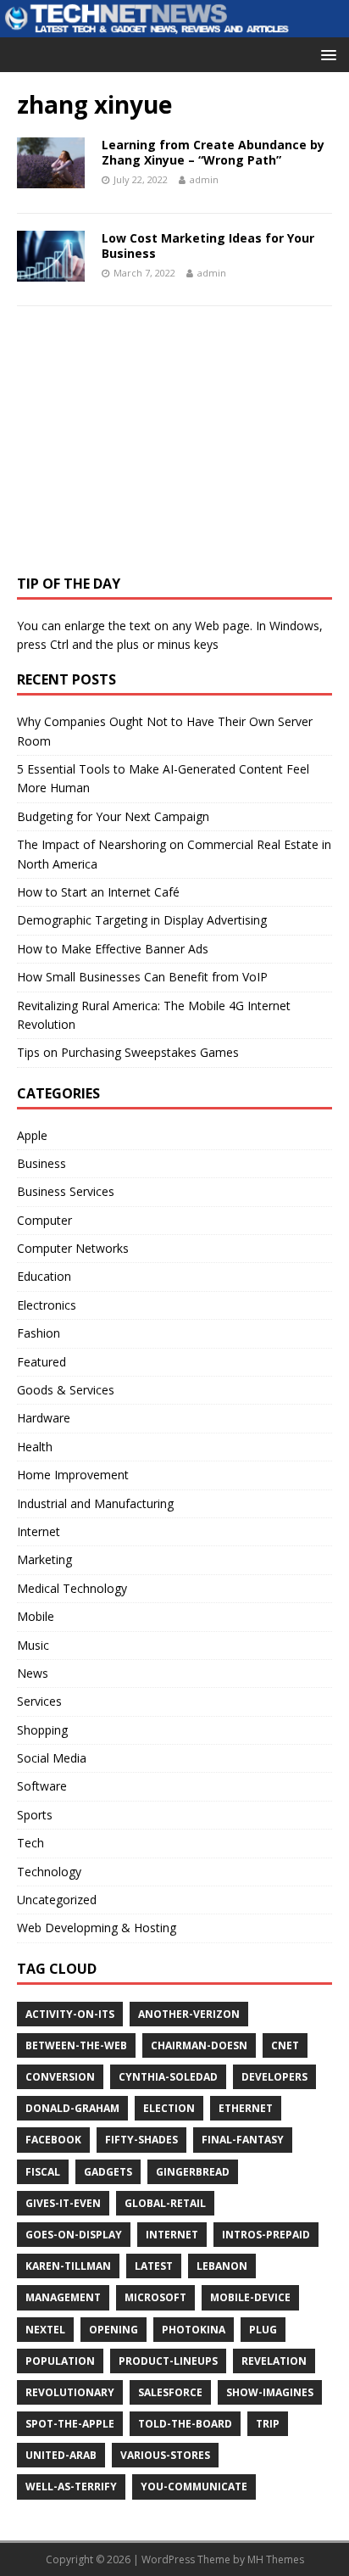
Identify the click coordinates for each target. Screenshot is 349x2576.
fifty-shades (141, 2140)
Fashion (39, 1333)
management (63, 2297)
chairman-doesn (199, 2045)
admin (204, 179)
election (169, 2108)
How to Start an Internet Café (98, 892)
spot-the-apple (70, 2424)
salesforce (170, 2392)
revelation (274, 2361)
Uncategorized (57, 1900)
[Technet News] (174, 28)
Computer (44, 1220)
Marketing (44, 1559)
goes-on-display (74, 2235)
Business (42, 1163)
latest (154, 2266)
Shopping (42, 1730)
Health (35, 1447)
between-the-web (76, 2045)
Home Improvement (73, 1475)
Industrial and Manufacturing (95, 1503)
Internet (39, 1531)
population (60, 2361)
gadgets (108, 2172)
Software (42, 1786)
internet (172, 2235)
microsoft (155, 2297)
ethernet (246, 2108)
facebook (53, 2140)
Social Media (52, 1758)
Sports (35, 1815)
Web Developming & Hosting (97, 1928)
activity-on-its (70, 2014)
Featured (42, 1362)
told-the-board (185, 2424)
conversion (60, 2077)
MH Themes (276, 2559)
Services (39, 1701)
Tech (30, 1843)
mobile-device (250, 2297)
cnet (285, 2045)
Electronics (47, 1305)
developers (274, 2077)
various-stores (165, 2455)
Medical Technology (72, 1588)
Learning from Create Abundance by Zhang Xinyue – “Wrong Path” (213, 152)
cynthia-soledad (168, 2077)
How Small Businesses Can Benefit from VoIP (142, 977)
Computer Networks (73, 1248)
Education (44, 1276)
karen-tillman (68, 2266)
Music (33, 1645)
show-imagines (270, 2392)
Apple (32, 1135)
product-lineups (168, 2361)
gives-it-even (63, 2203)
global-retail (165, 2203)
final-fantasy (243, 2140)
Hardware (44, 1418)
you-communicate (194, 2487)
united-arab (61, 2455)
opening (114, 2330)
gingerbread (193, 2172)
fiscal (43, 2172)
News (33, 1673)
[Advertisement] (144, 446)
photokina (194, 2330)
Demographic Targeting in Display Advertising (142, 920)
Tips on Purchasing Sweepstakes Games (128, 1052)
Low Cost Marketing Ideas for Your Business (208, 246)
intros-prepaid (266, 2235)
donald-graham (72, 2108)
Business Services (66, 1191)
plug (263, 2330)
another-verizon (189, 2014)
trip (268, 2424)
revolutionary (70, 2392)
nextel (45, 2330)
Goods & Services (66, 1390)
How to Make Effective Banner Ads (113, 949)
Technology (49, 1872)
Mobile (36, 1616)
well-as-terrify (71, 2487)
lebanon (222, 2266)
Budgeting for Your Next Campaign (113, 816)
